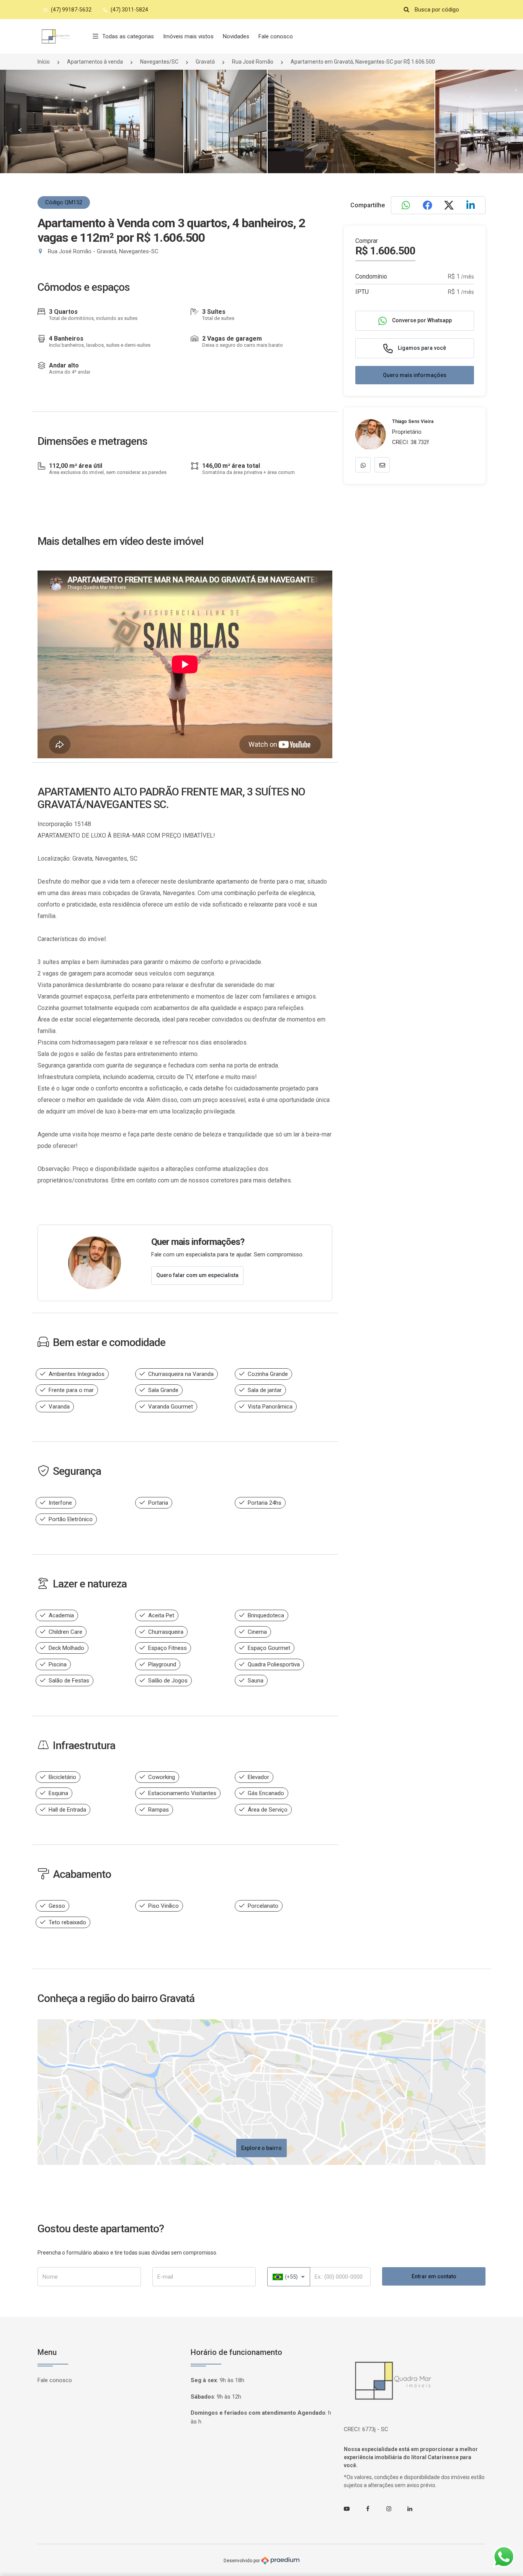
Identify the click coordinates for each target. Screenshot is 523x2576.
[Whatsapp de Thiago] (363, 465)
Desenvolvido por (242, 2560)
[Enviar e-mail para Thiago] (382, 465)
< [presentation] (20, 130)
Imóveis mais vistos (188, 36)
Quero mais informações (415, 375)
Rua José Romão (253, 62)
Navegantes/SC (159, 62)
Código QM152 (64, 202)
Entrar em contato (434, 2276)
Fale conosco (276, 36)
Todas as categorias (128, 36)
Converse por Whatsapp (421, 320)
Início (44, 62)
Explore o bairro (261, 2148)
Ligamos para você (421, 348)
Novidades (236, 36)
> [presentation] (503, 130)
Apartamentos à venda (95, 62)
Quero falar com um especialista (197, 1275)
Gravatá (205, 62)
